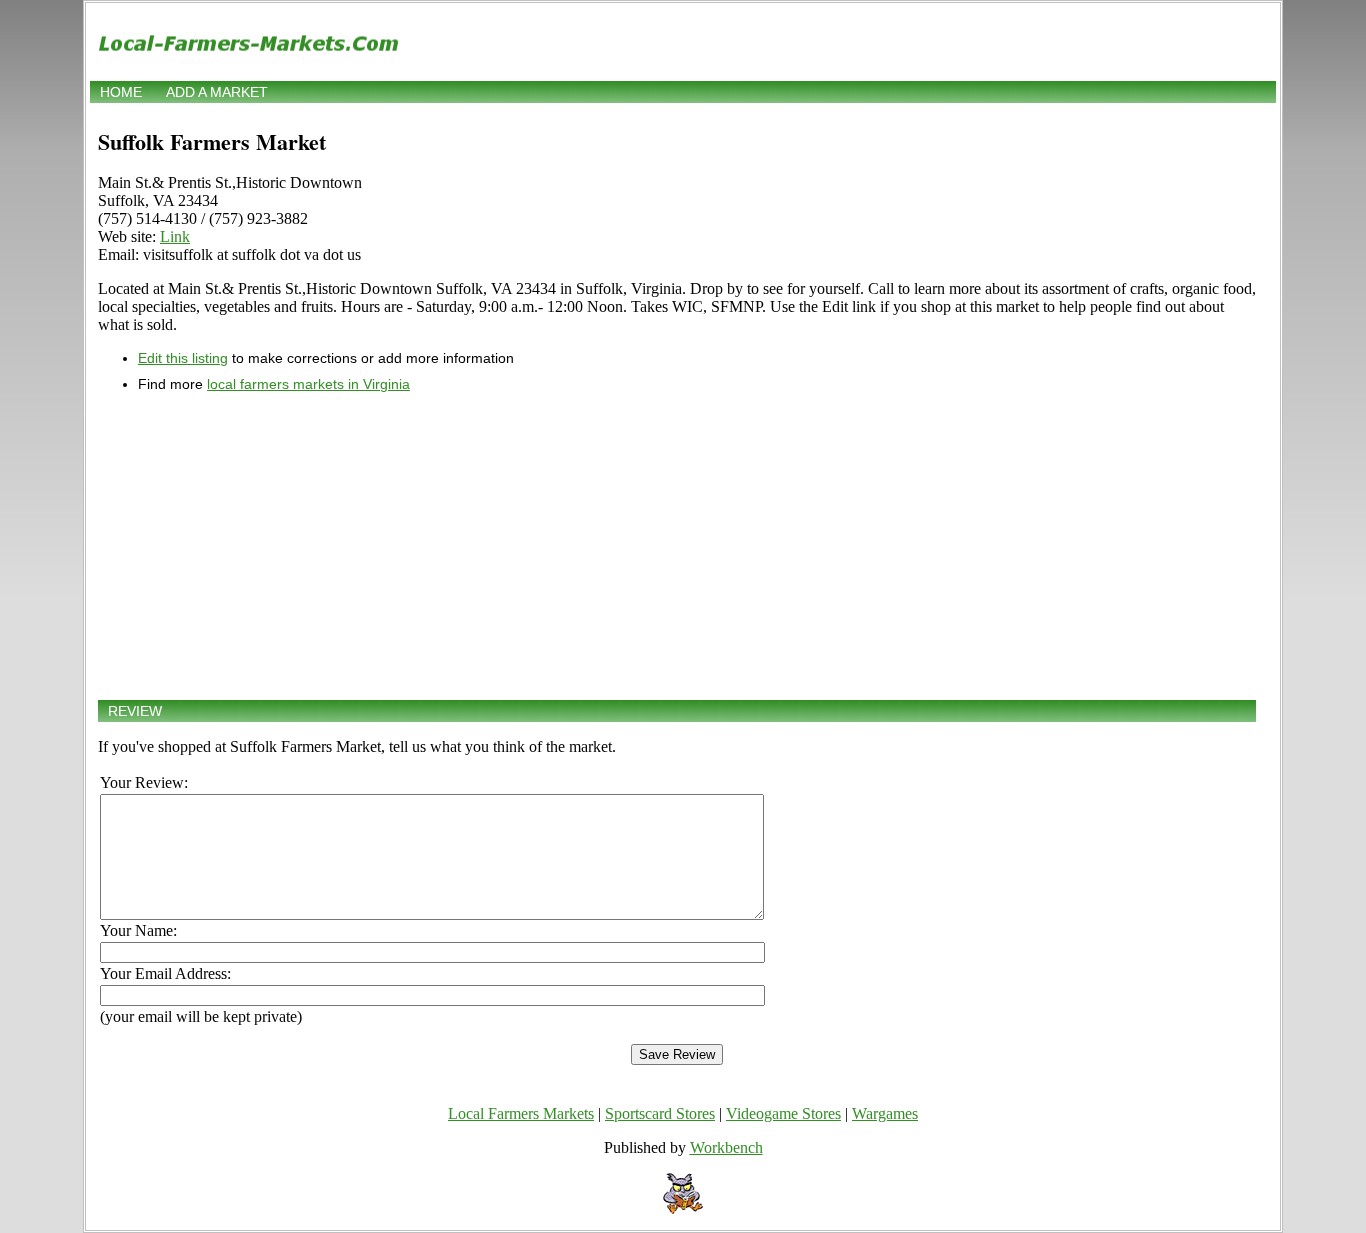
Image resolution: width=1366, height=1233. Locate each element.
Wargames (885, 1113)
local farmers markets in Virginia (308, 384)
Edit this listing (183, 358)
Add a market (217, 92)
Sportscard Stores (660, 1113)
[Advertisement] (677, 546)
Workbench (726, 1147)
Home (121, 92)
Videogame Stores (783, 1113)
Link (175, 236)
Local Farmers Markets (521, 1113)
